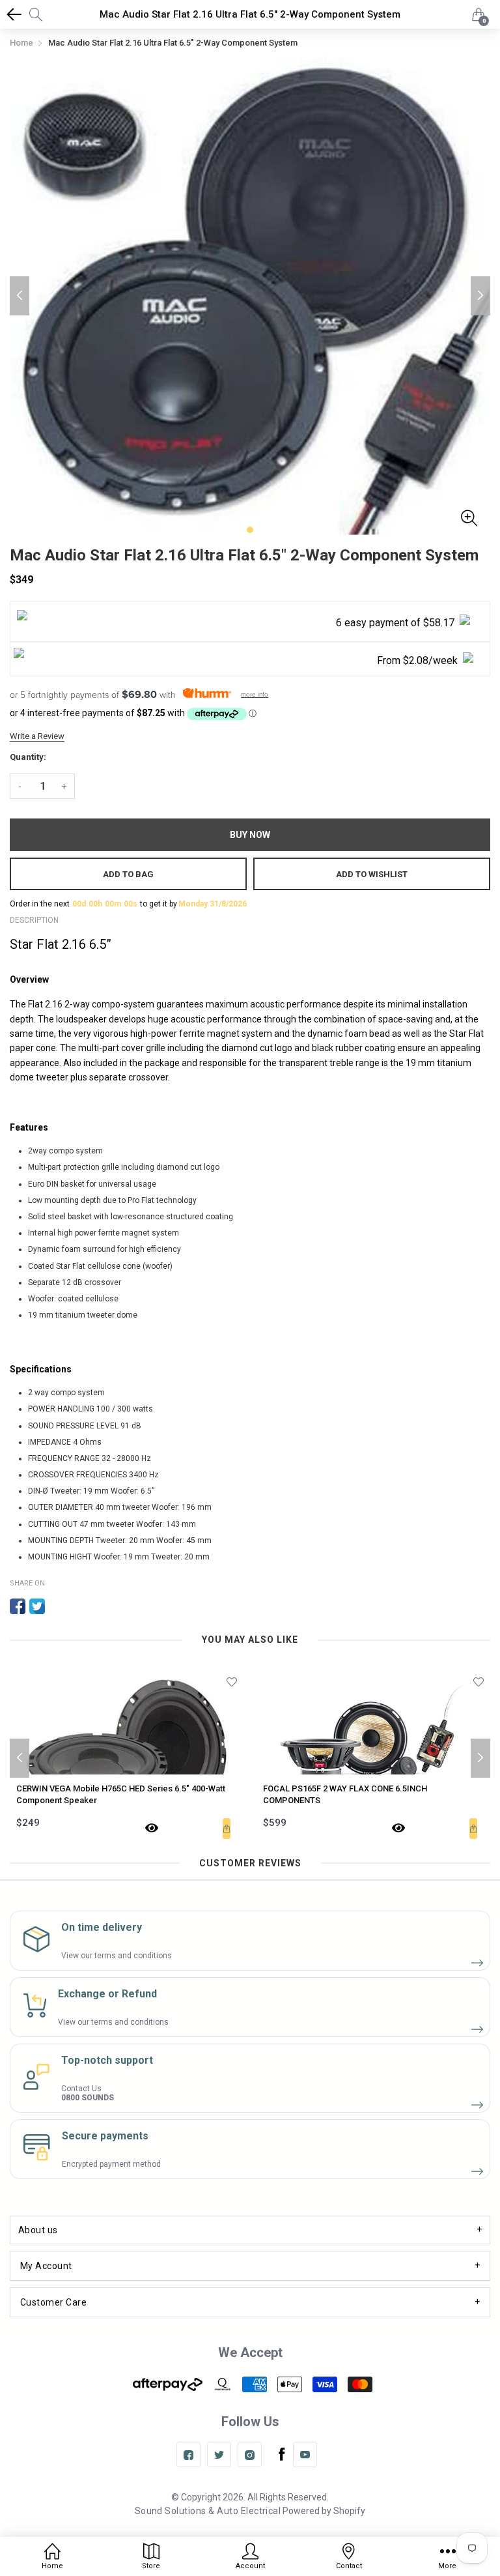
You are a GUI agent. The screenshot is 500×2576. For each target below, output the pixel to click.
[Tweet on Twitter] (37, 1606)
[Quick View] (152, 1829)
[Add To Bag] (227, 1829)
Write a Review (37, 736)
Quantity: (28, 757)
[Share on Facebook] (18, 1606)
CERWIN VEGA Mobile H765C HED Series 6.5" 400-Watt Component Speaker (121, 1794)
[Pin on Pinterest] (57, 1606)
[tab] (250, 2230)
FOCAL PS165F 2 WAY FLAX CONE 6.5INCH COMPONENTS (345, 1794)
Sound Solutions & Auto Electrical (208, 2511)
